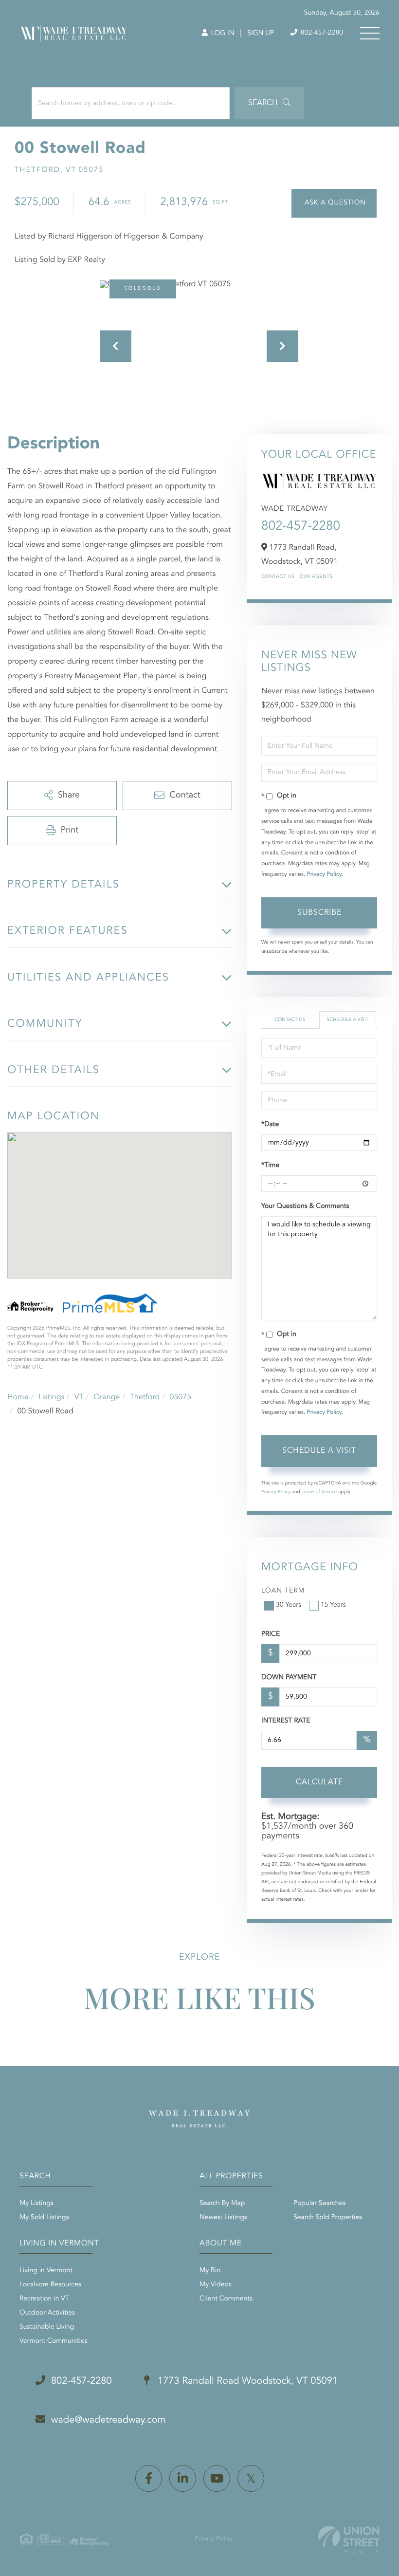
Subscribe (319, 913)
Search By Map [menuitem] (222, 2204)
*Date (270, 1125)
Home (18, 1397)
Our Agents (316, 577)
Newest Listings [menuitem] (223, 2218)
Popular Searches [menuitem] (319, 2204)
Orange (107, 1397)
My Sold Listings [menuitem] (44, 2218)
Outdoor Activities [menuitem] (47, 2313)
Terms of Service (319, 1492)
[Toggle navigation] (370, 33)
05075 (181, 1397)
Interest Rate (286, 1721)
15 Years (333, 1605)
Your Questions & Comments (305, 1206)
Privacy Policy (325, 874)
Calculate (319, 1782)
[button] (269, 103)
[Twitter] (251, 2478)
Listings (51, 1397)
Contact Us (278, 577)
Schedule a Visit (347, 1020)
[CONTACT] (334, 203)
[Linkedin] (183, 2478)
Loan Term (283, 1591)
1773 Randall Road (246, 2381)
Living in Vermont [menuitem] (46, 2271)
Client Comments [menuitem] (226, 2299)
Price (271, 1634)
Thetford (145, 1397)
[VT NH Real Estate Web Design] (349, 2539)
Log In (222, 34)
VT (79, 1397)
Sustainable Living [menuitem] (47, 2327)
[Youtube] (217, 2478)
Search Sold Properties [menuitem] (328, 2218)
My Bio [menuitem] (210, 2271)
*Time (270, 1166)
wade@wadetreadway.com (109, 2420)
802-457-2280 (321, 33)
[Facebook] (149, 2478)
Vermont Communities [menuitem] (54, 2341)
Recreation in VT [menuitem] (44, 2299)
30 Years (289, 1605)
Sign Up (261, 34)
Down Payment (289, 1678)
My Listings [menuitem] (36, 2204)
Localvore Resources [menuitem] (50, 2285)
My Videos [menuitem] (216, 2285)
